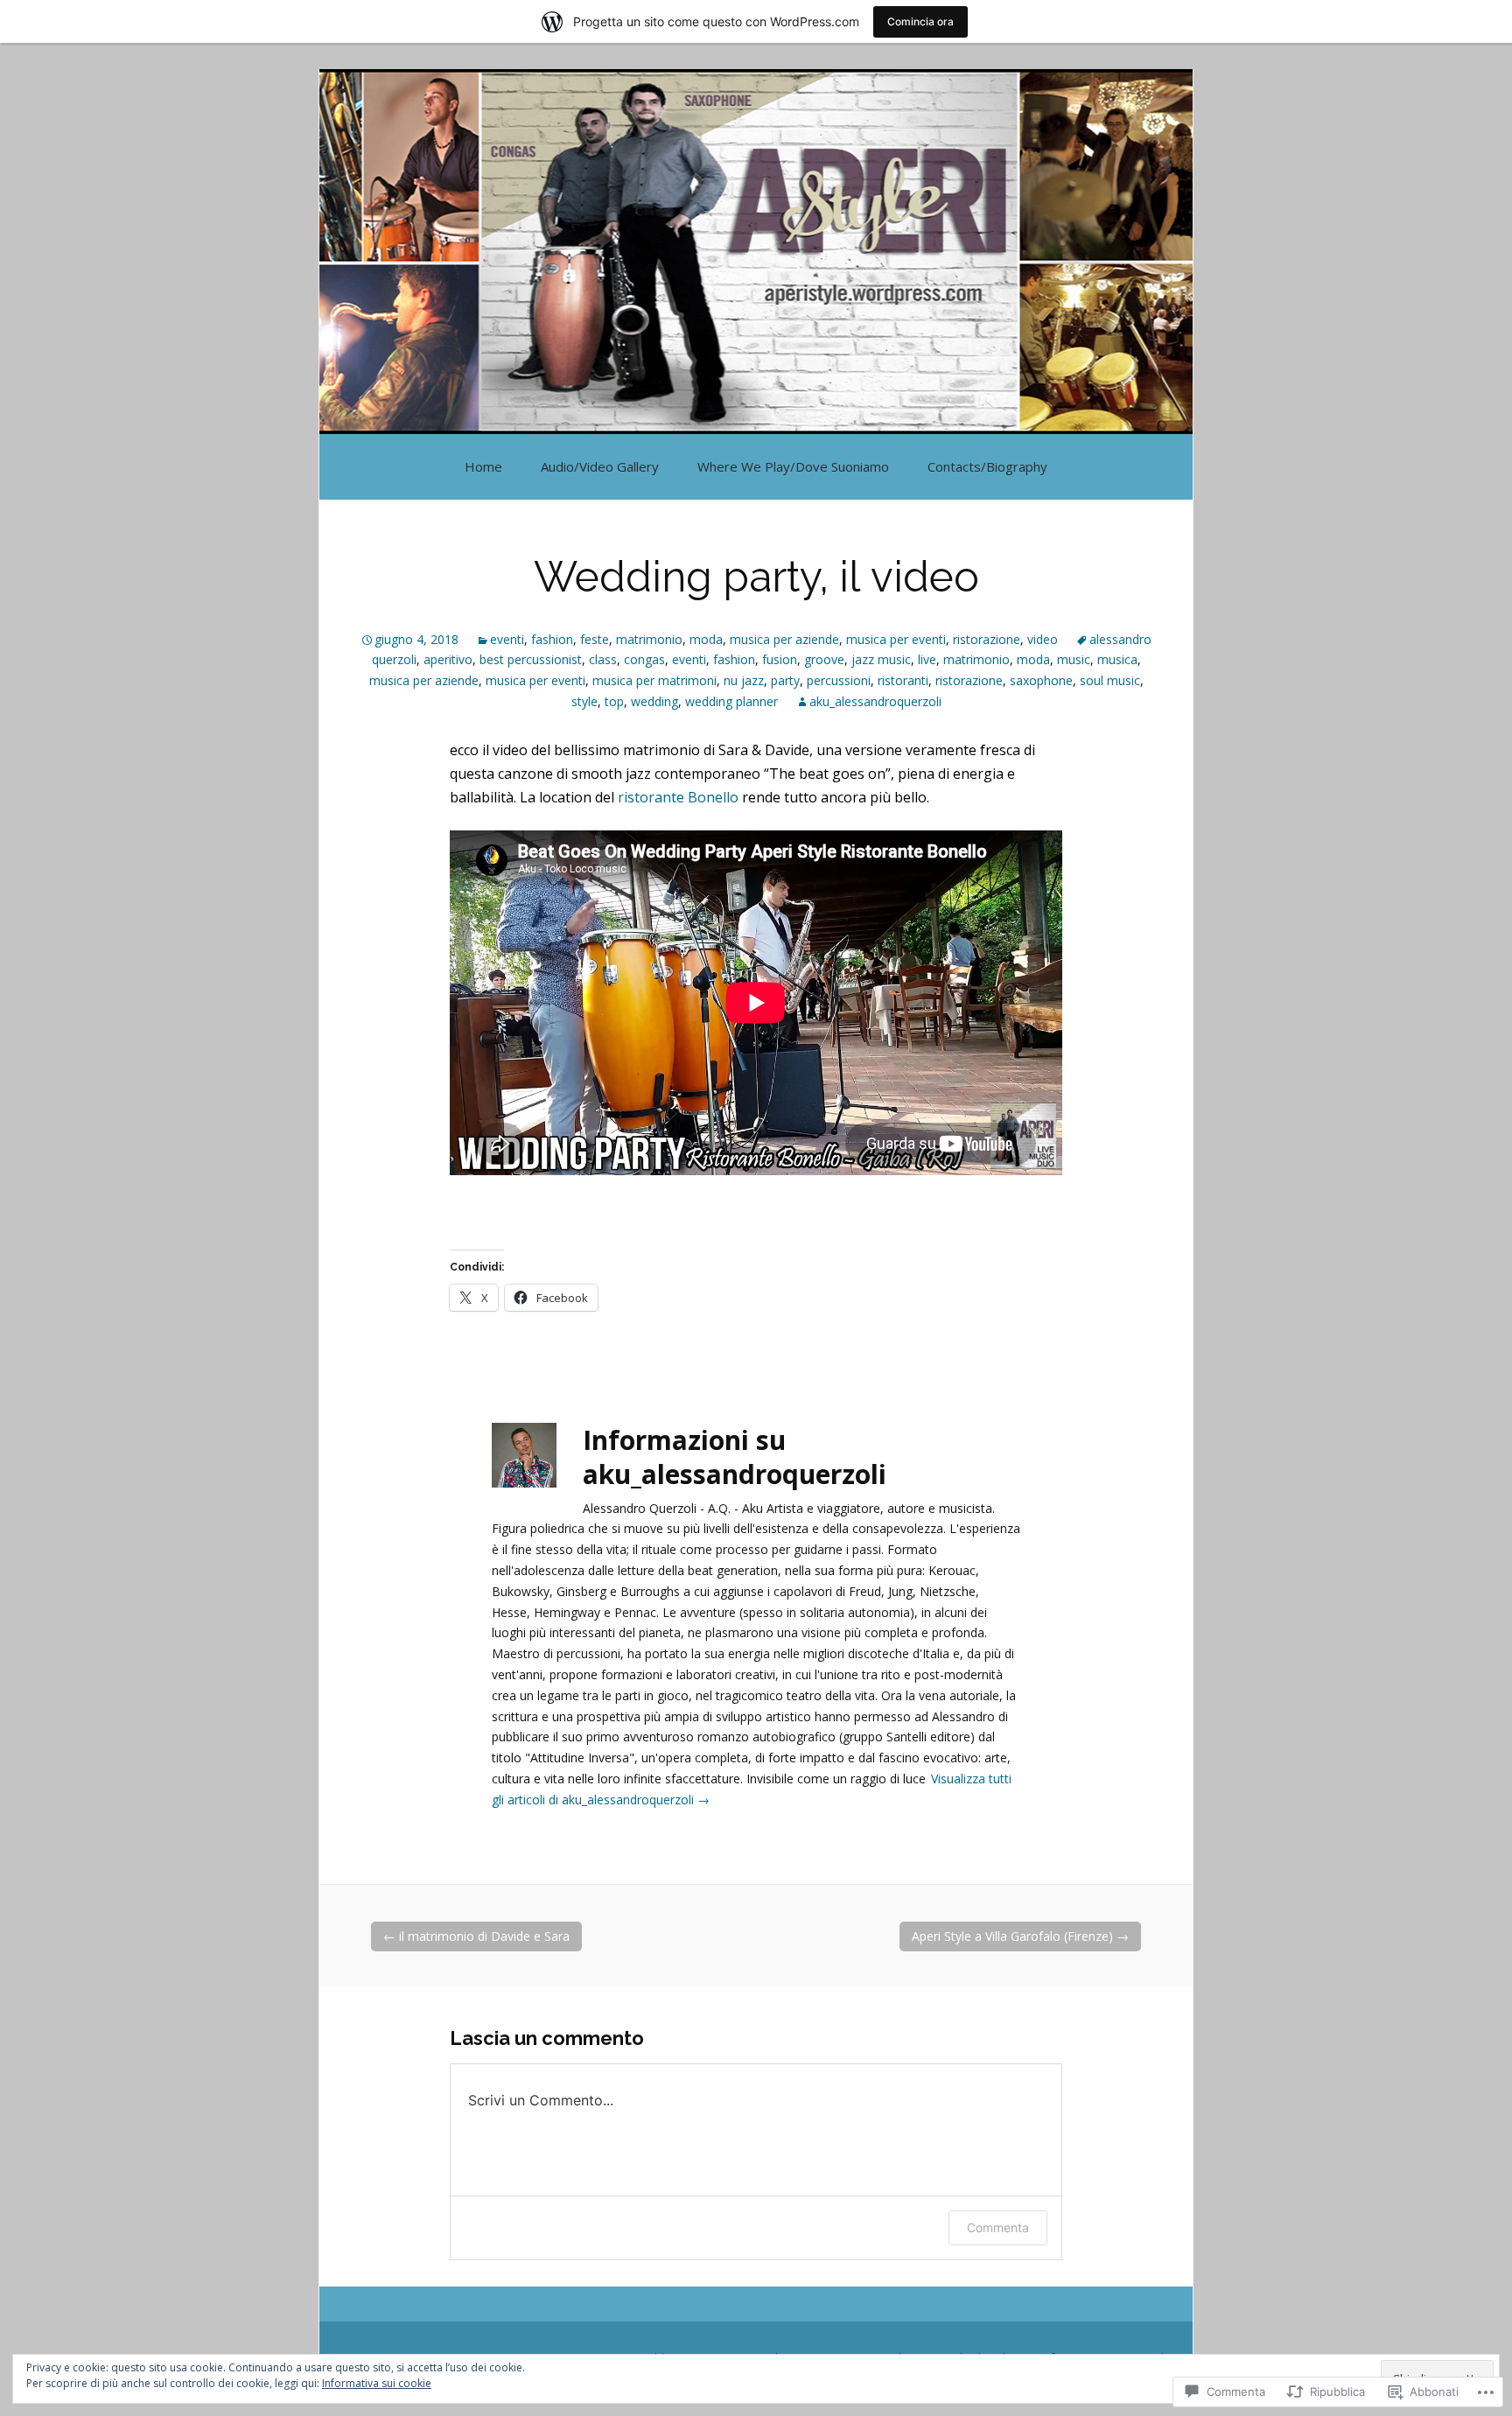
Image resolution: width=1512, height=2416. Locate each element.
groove (824, 659)
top (614, 701)
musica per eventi (896, 639)
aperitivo (448, 659)
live (927, 659)
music (1074, 659)
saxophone (1041, 680)
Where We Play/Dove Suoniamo (793, 466)
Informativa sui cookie (377, 2383)
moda (706, 639)
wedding (654, 701)
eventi (507, 639)
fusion (780, 659)
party (785, 680)
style (584, 701)
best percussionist (531, 659)
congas (644, 659)
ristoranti (903, 680)
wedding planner (731, 701)
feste (595, 639)
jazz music (881, 659)
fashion (552, 639)
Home (483, 466)
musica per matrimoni (654, 680)
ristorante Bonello (678, 797)
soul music (1110, 680)
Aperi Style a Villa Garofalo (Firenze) (1020, 1936)
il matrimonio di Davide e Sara (476, 1936)
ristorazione (987, 639)
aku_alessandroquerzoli (875, 701)
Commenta (998, 2227)
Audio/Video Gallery (600, 466)
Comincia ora (920, 21)
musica (1117, 659)
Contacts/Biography (987, 466)
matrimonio (649, 639)
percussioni (839, 680)
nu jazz (744, 680)
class (603, 659)
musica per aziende (784, 639)
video (1043, 639)
